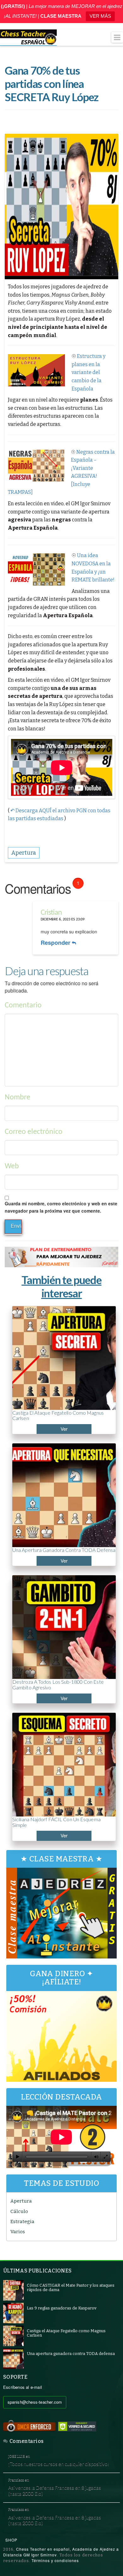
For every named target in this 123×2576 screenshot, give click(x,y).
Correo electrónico (34, 1132)
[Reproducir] (18, 2157)
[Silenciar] (96, 2157)
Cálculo (19, 2211)
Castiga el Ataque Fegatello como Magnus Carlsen (58, 1415)
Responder (56, 943)
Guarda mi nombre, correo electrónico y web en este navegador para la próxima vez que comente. (61, 1207)
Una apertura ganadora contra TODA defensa (64, 1550)
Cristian (51, 913)
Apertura (21, 2201)
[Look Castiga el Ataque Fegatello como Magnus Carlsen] (13, 2336)
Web (12, 1166)
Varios (18, 2232)
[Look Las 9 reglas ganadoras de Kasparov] (13, 2313)
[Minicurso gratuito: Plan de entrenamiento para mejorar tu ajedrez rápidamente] (61, 1257)
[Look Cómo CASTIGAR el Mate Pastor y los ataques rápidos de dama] (13, 2290)
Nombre (18, 1097)
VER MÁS (100, 16)
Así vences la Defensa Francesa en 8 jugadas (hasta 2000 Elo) (55, 2490)
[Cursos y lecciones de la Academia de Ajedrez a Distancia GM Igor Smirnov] (28, 38)
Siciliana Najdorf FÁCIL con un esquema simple (56, 1822)
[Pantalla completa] (106, 2157)
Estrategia (22, 2222)
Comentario (23, 1005)
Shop (11, 2540)
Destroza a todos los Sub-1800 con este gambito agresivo (58, 1685)
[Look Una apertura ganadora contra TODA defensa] (13, 2359)
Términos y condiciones (55, 2560)
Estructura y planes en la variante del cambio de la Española (88, 372)
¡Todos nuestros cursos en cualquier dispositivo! (59, 2464)
